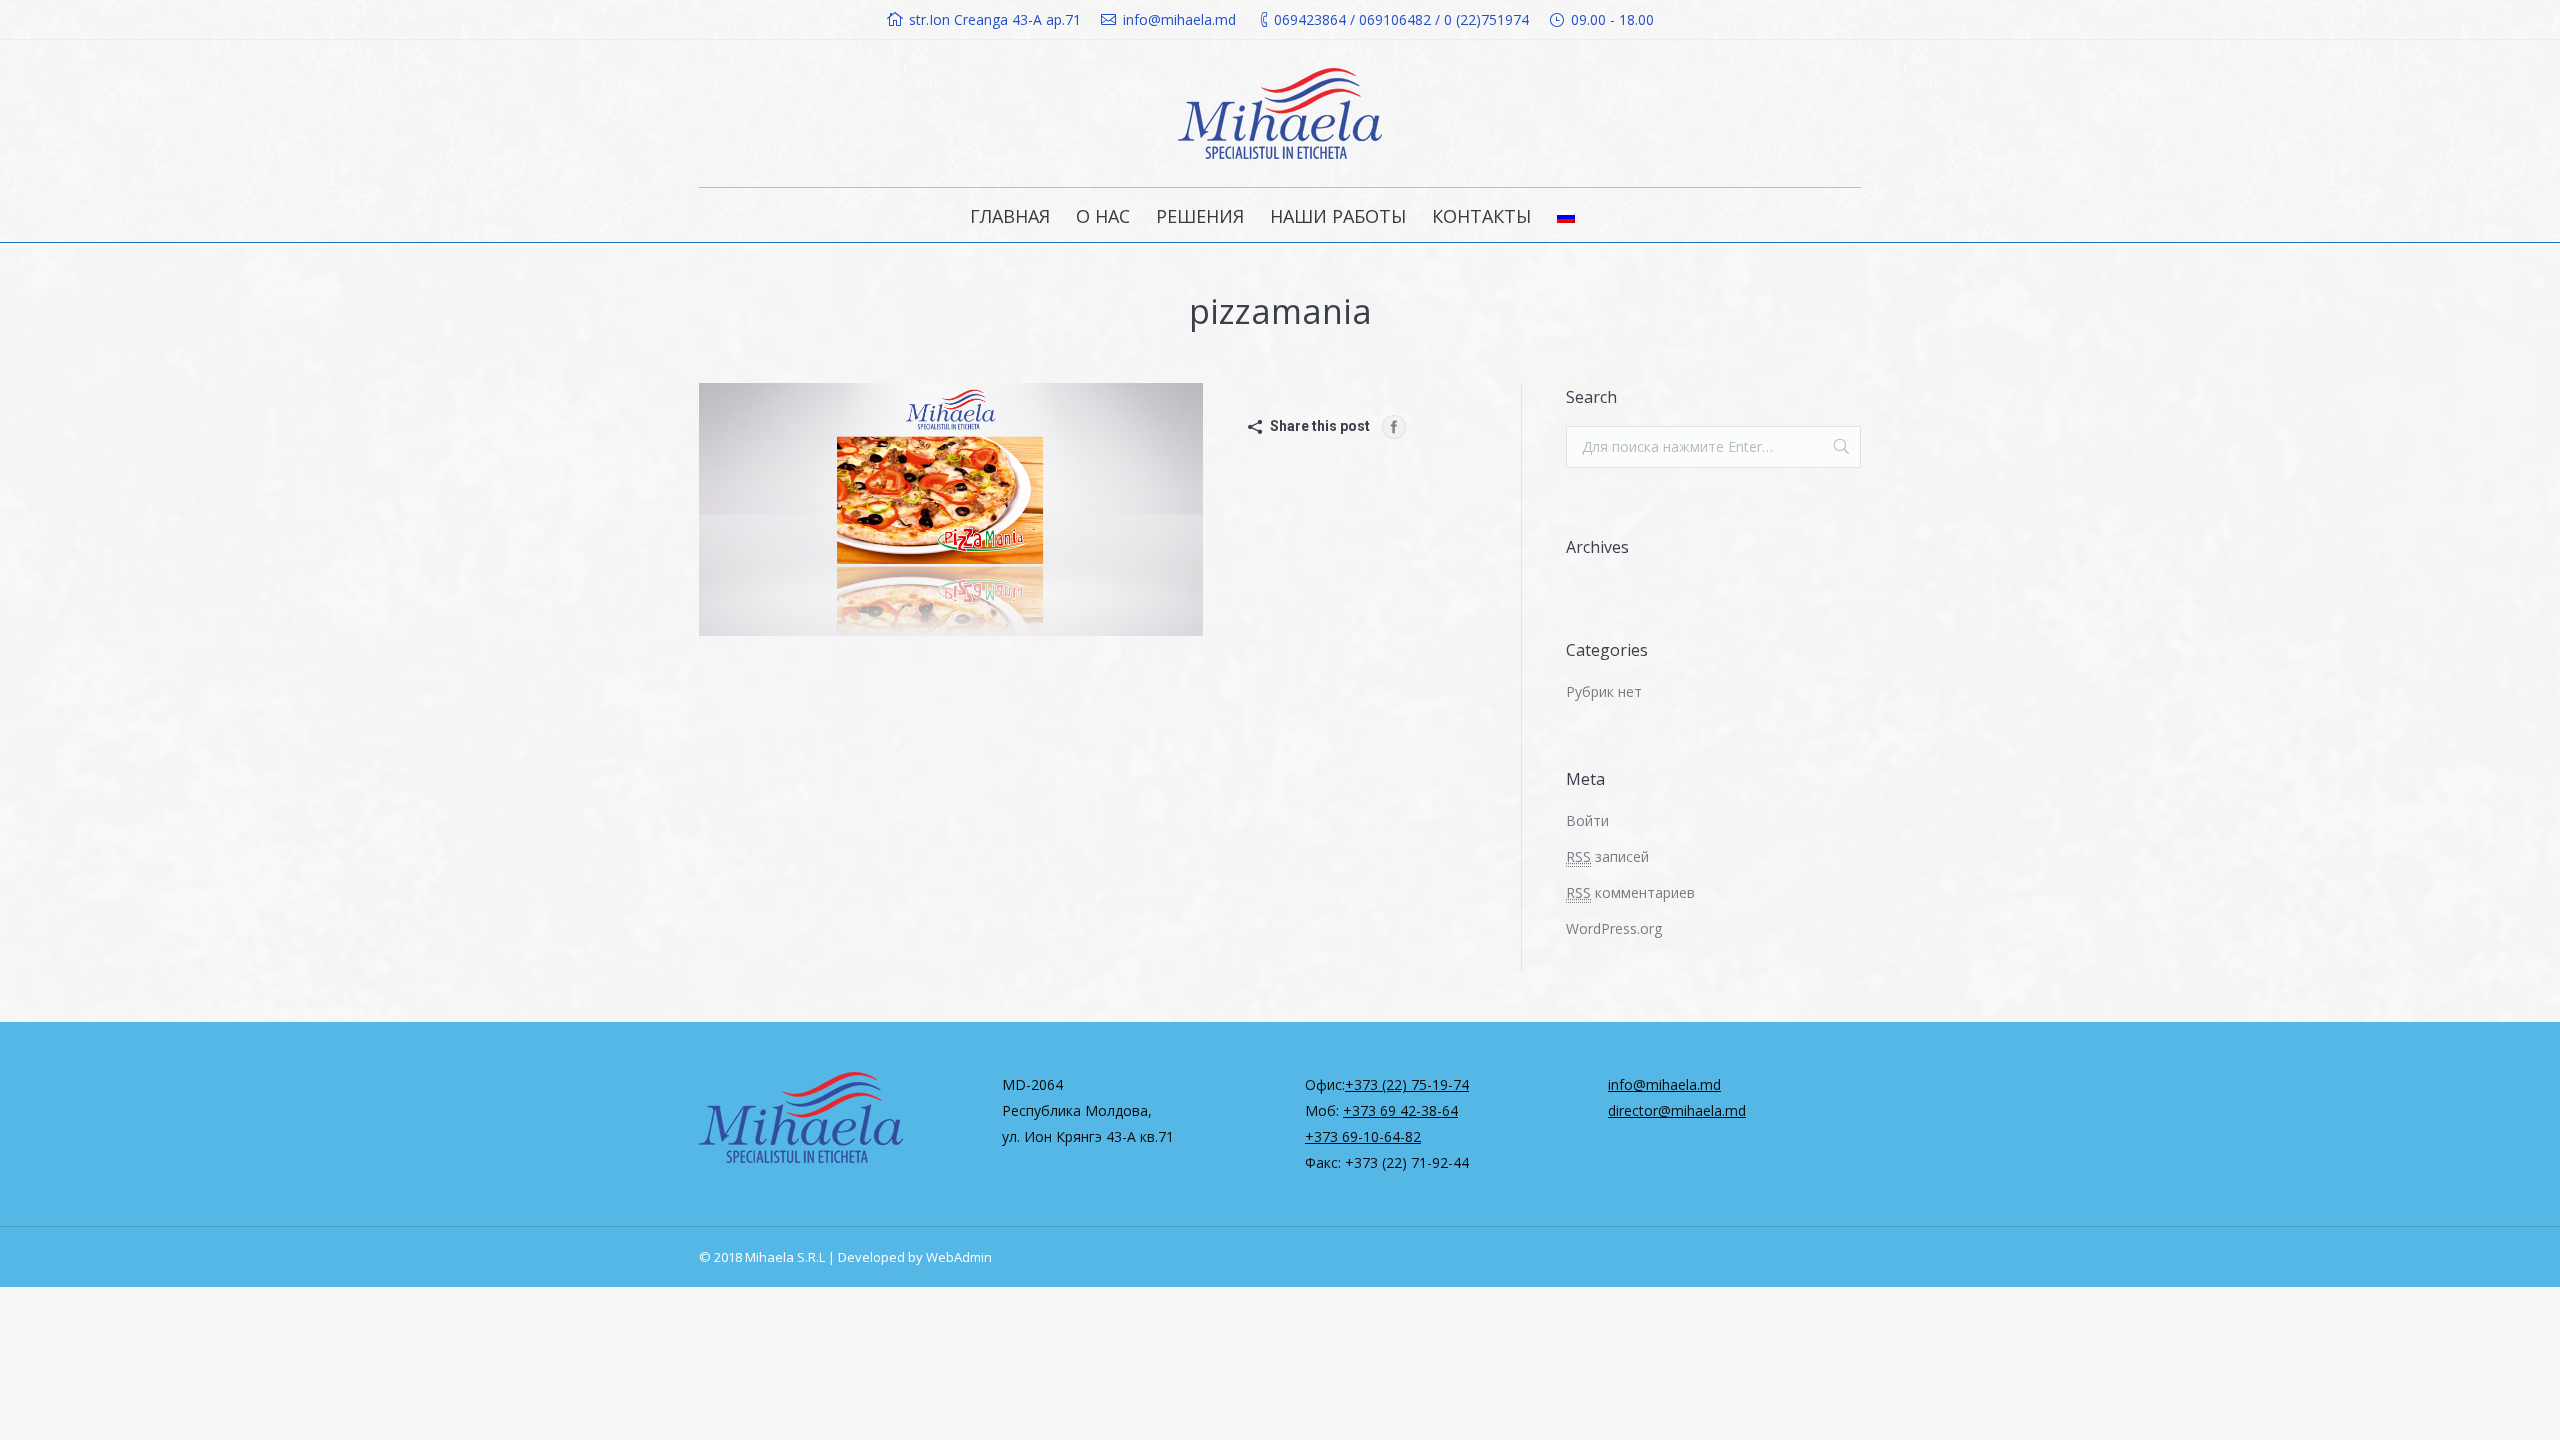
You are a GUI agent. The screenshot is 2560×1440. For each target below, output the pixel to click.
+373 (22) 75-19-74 (1407, 1084)
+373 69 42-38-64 (1400, 1110)
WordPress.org (1614, 928)
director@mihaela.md (1677, 1110)
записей (1607, 856)
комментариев (1630, 892)
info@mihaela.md (1664, 1084)
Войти (1587, 820)
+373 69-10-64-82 (1363, 1136)
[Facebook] (1394, 427)
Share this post (1320, 426)
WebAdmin (959, 1257)
